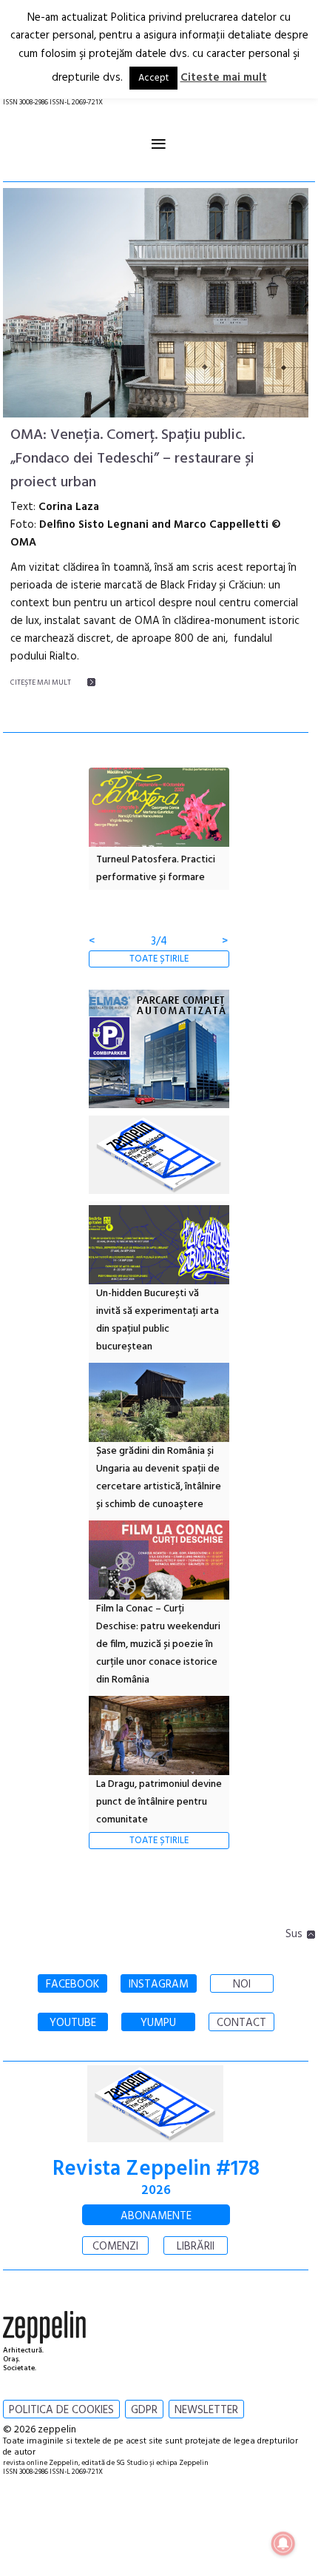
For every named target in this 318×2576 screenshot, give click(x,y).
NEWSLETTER (206, 2410)
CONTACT (241, 2023)
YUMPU (158, 2023)
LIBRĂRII (196, 2247)
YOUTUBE (73, 2023)
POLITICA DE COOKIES (61, 2410)
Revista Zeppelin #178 (156, 2169)
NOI (242, 1985)
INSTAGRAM (159, 1985)
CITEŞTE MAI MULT (41, 682)
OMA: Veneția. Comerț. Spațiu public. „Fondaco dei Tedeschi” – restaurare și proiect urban (132, 459)
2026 (156, 2191)
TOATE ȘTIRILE (159, 959)
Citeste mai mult (224, 78)
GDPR (144, 2410)
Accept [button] (153, 78)
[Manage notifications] (283, 2543)
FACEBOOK (72, 1985)
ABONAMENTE (156, 2216)
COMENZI (115, 2247)
